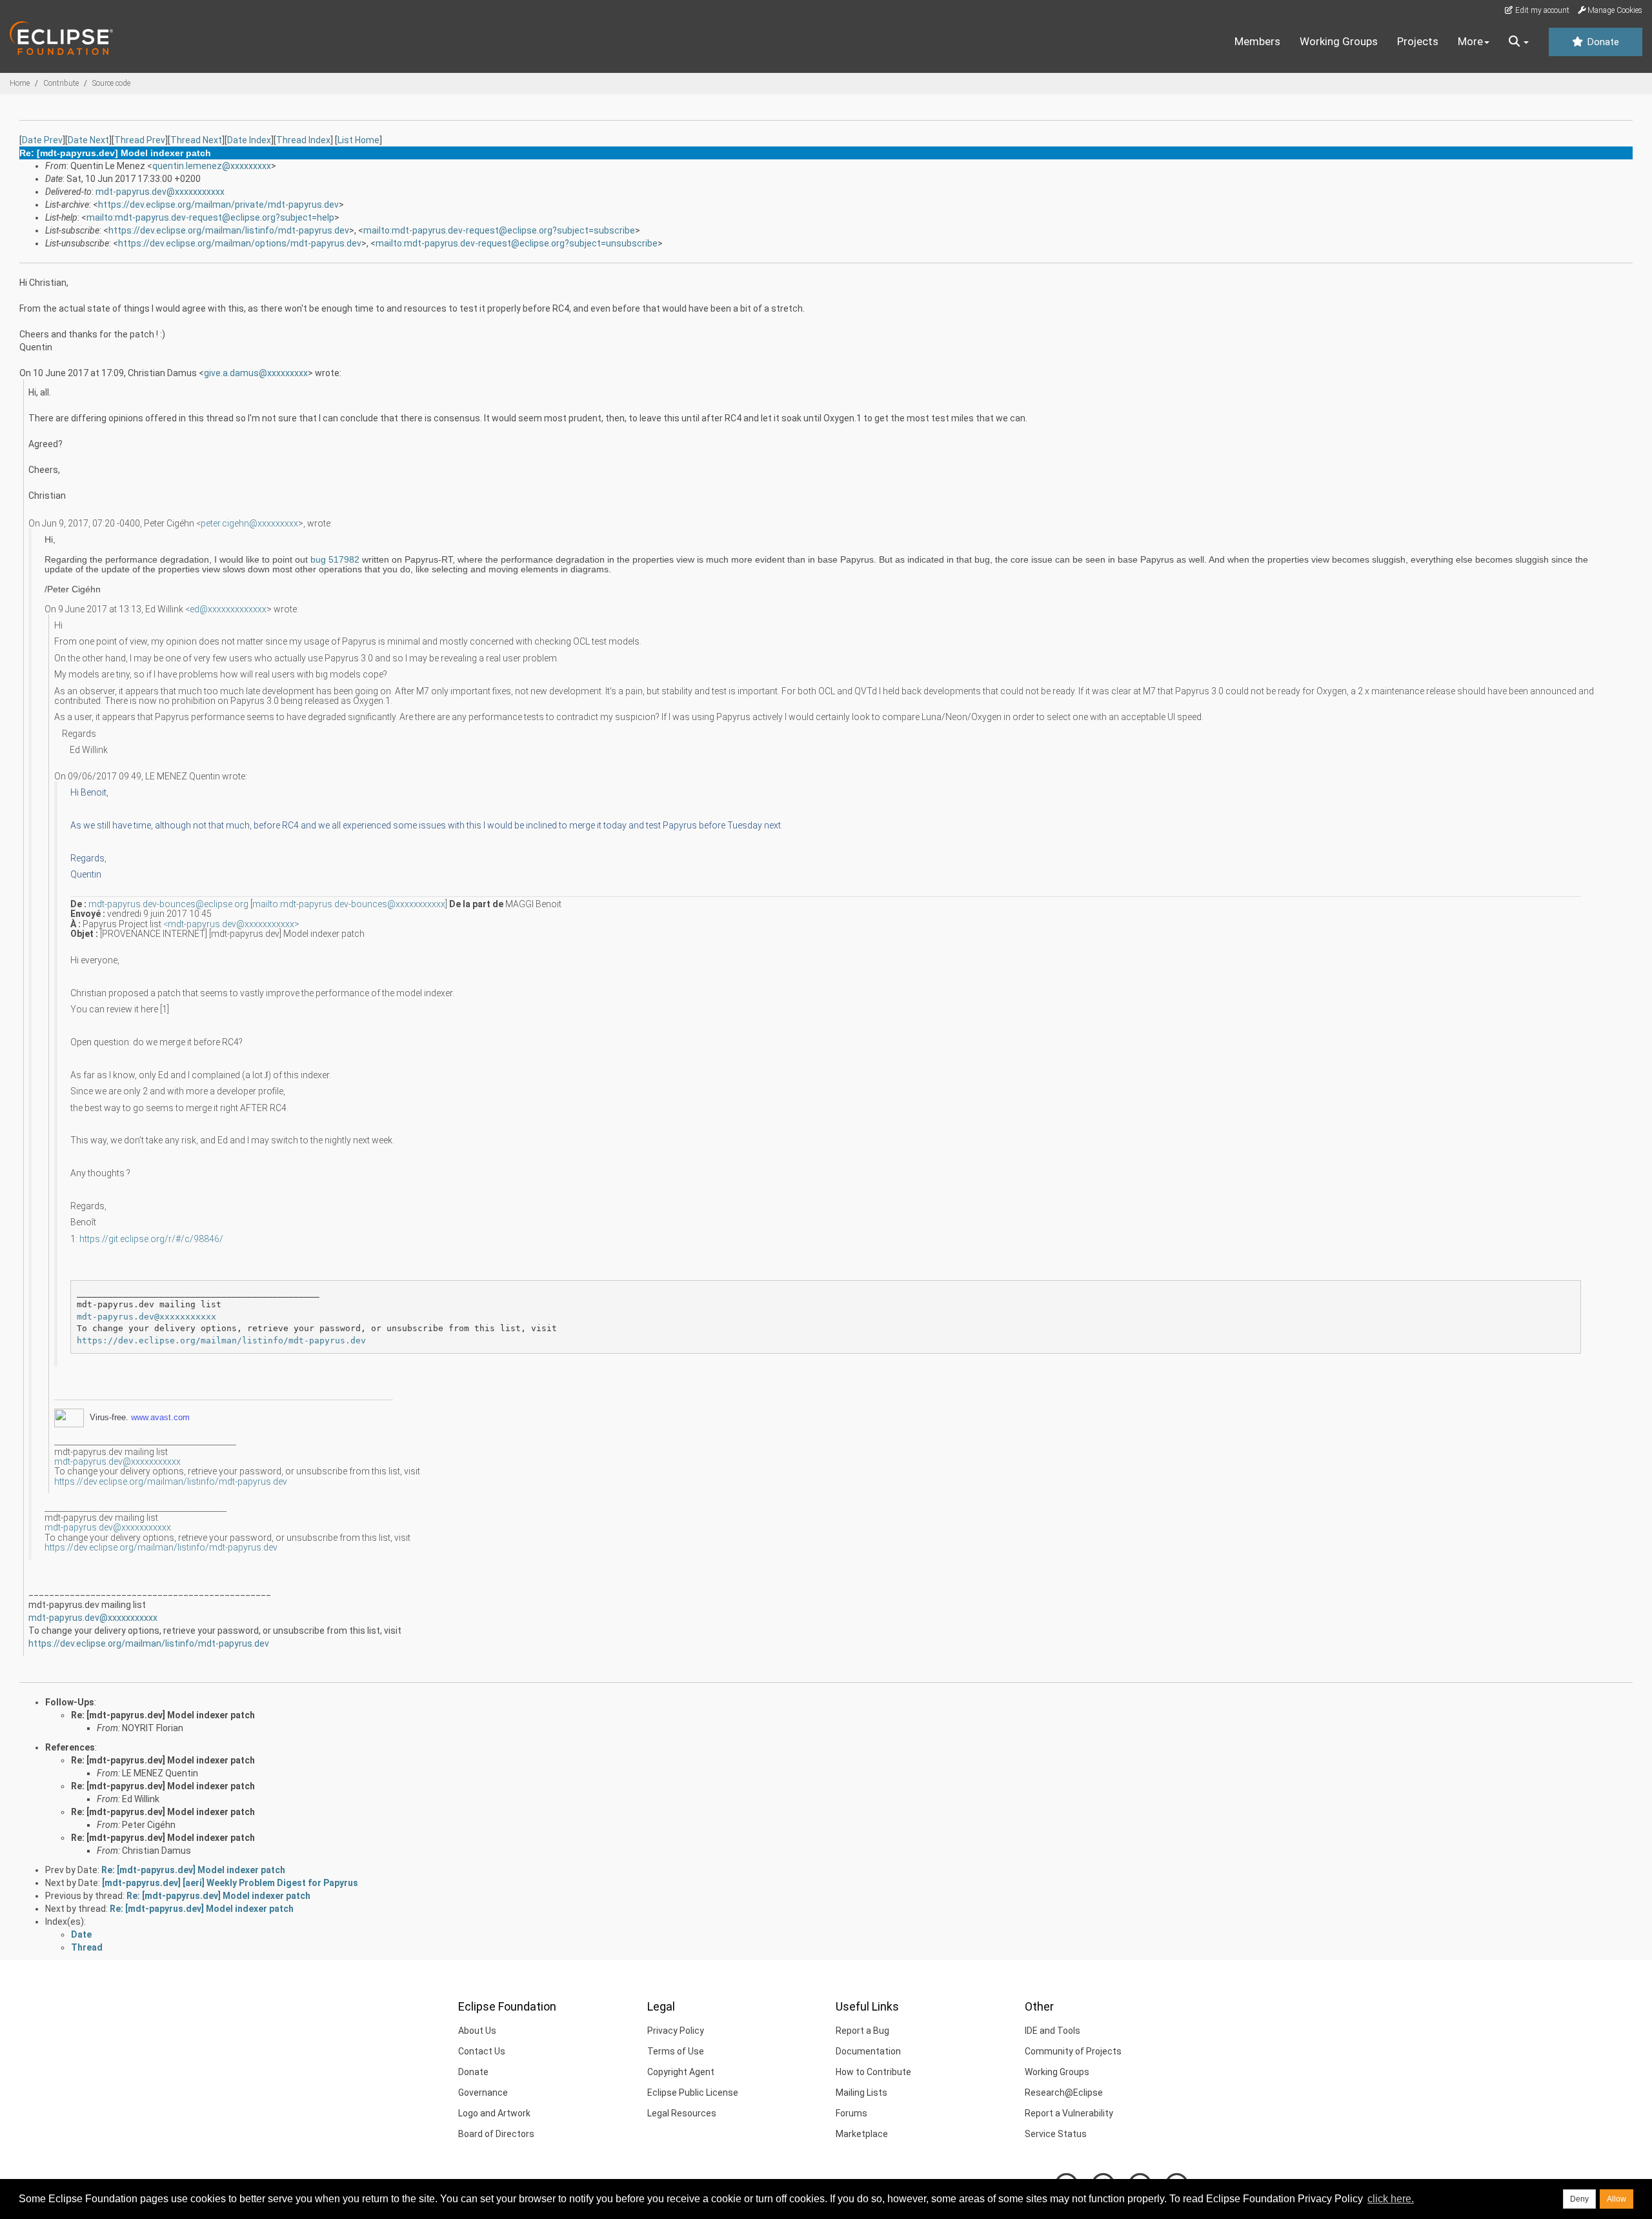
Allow (1617, 2199)
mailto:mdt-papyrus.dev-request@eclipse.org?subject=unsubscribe (517, 243)
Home (20, 83)
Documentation (868, 2051)
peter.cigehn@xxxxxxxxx (249, 523)
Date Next (88, 140)
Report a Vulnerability (1069, 2113)
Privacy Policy (676, 2031)
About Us (477, 2031)
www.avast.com (160, 1417)
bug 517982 (335, 559)
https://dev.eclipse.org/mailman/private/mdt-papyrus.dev (218, 205)
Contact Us (482, 2051)
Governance (483, 2093)
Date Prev (42, 140)
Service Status (1056, 2134)
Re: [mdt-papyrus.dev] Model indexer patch (163, 1715)
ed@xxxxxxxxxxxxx (228, 609)
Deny (1579, 2199)
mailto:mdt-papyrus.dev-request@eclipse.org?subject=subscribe (499, 230)
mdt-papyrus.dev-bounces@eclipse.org (168, 904)
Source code (111, 83)
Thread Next (196, 140)
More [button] (1470, 41)
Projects (1418, 41)
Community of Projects (1073, 2051)
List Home (358, 140)
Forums (851, 2113)
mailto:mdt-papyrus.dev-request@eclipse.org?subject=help (210, 217)
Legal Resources (682, 2113)
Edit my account (1541, 10)
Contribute (61, 83)
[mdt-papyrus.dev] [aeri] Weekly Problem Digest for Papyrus (230, 1883)
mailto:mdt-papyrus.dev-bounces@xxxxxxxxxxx (349, 904)
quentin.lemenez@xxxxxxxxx (212, 166)
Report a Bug (862, 2031)
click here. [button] (1391, 2199)
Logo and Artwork (494, 2113)
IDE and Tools (1053, 2031)
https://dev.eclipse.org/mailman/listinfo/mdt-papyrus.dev (229, 230)
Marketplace (862, 2134)
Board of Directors (496, 2134)
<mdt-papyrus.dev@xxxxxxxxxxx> (231, 924)
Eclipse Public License (693, 2093)
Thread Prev (140, 140)
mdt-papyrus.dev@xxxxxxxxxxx (160, 192)
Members (1257, 41)
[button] (1519, 42)
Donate (1602, 42)
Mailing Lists (861, 2093)
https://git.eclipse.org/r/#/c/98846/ (151, 1239)
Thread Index (303, 140)
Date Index (249, 140)
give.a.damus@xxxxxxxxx (256, 373)
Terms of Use (676, 2051)
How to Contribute (873, 2072)
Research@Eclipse (1064, 2093)
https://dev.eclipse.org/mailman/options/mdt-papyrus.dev (240, 243)
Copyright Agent (681, 2072)
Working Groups (1339, 41)
